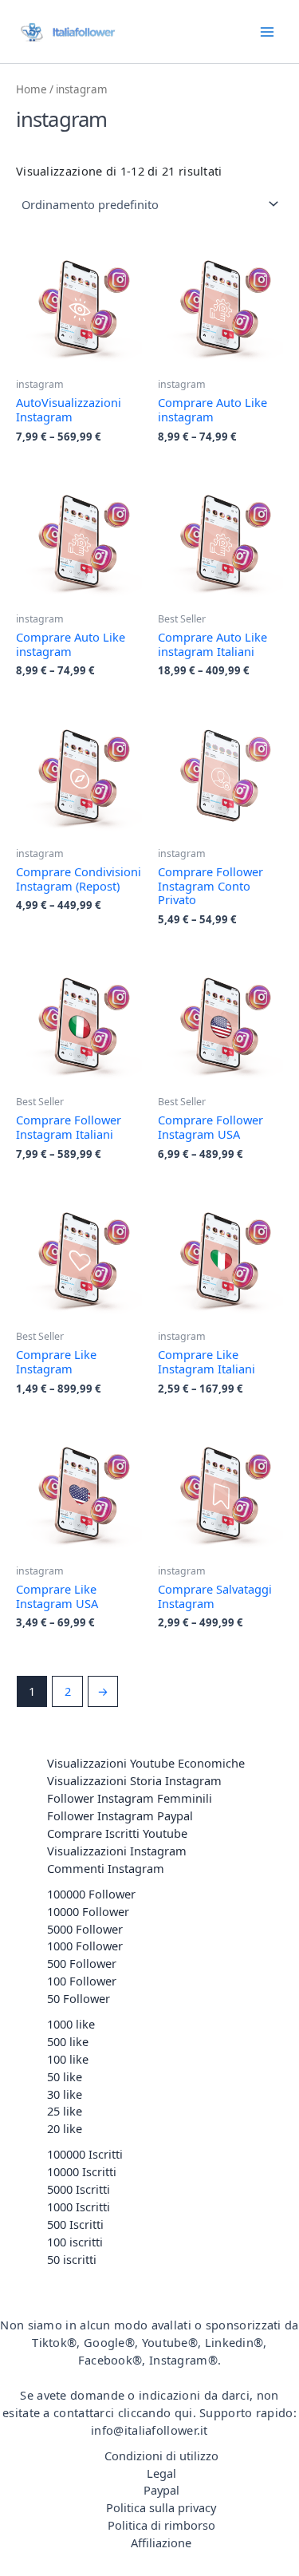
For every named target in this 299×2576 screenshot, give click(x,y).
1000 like (71, 2024)
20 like (65, 2128)
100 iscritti (75, 2242)
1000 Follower (85, 1946)
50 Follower (79, 1998)
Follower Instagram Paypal (120, 1815)
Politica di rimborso (161, 2525)
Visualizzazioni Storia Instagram (134, 1780)
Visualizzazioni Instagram (117, 1851)
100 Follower (82, 1981)
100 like (68, 2059)
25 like (65, 2111)
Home (31, 89)
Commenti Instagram (106, 1868)
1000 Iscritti (79, 2207)
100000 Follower (91, 1894)
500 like (68, 2041)
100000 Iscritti (85, 2154)
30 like (65, 2094)
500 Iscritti (75, 2224)
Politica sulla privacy (161, 2507)
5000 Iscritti (79, 2189)
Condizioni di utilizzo (161, 2455)
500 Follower (82, 1963)
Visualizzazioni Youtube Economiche (146, 1763)
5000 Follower (85, 1929)
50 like (65, 2076)
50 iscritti (72, 2259)
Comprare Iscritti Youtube (117, 1833)
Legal (161, 2473)
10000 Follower (88, 1911)
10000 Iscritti (82, 2171)
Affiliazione (161, 2542)
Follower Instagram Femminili (130, 1798)
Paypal (161, 2490)
